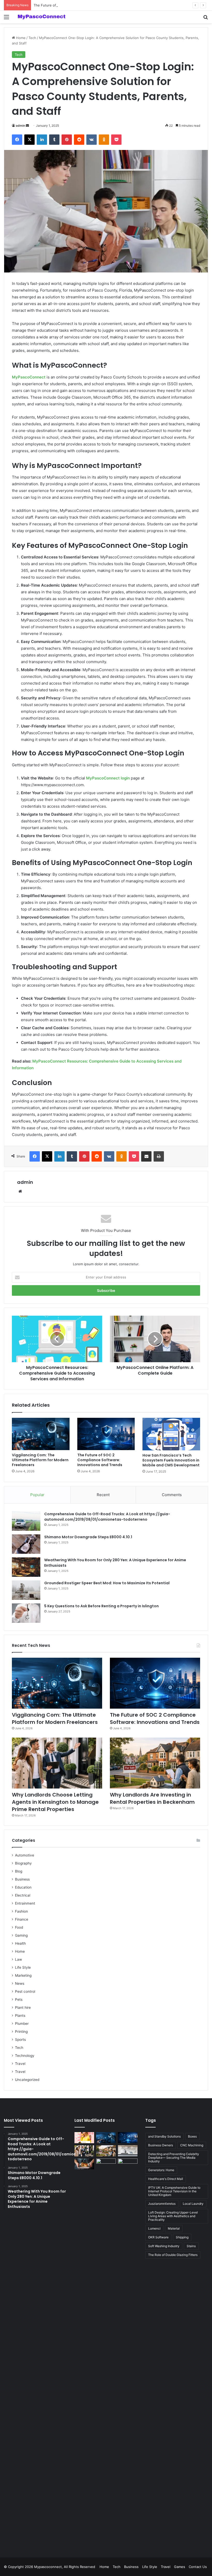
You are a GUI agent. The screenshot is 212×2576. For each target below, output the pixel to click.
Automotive (25, 1855)
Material (174, 2228)
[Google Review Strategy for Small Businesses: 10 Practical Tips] (84, 2138)
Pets (19, 1999)
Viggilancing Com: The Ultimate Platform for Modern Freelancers (40, 1460)
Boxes (192, 2136)
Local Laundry (193, 2204)
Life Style (23, 1967)
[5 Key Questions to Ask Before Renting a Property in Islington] (26, 1613)
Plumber (22, 2024)
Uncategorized (27, 2080)
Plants (20, 2016)
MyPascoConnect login (108, 778)
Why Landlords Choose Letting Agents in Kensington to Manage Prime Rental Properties (55, 1802)
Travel (20, 2064)
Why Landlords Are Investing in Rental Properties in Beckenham (152, 1798)
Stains (191, 2246)
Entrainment (25, 1903)
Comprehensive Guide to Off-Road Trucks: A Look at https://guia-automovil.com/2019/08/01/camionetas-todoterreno (107, 1517)
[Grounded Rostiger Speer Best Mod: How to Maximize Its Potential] (26, 1590)
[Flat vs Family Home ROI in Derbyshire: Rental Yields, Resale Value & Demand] (106, 2352)
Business (22, 1879)
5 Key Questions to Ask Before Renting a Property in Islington (101, 1606)
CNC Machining (192, 2145)
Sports (20, 2040)
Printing (21, 2032)
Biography (23, 1863)
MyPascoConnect (29, 377)
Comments (172, 1495)
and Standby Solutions (164, 2136)
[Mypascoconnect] (41, 17)
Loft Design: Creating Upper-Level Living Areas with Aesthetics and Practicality (173, 2216)
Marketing (23, 1975)
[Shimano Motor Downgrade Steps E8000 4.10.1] (26, 1544)
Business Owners (161, 2145)
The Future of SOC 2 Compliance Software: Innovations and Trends (88, 5)
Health (20, 1943)
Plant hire (23, 2007)
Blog (19, 1871)
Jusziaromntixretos (162, 2204)
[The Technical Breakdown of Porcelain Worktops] (128, 2151)
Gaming (21, 1935)
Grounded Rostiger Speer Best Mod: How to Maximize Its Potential (107, 1583)
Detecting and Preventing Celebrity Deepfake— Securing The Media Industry (174, 2158)
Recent (103, 1495)
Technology (25, 2056)
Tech (32, 38)
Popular (37, 1495)
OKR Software (158, 2237)
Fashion (21, 1911)
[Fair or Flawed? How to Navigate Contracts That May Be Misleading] (128, 2164)
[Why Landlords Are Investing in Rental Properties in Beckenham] (155, 1763)
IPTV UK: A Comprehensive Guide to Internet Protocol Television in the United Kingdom (174, 2191)
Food (19, 1927)
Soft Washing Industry (164, 2246)
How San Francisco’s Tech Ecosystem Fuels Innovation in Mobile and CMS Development (171, 1460)
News (20, 1983)
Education (23, 1887)
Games (180, 2567)
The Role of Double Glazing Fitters (173, 2255)
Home (20, 38)
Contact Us (198, 2567)
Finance (22, 1919)
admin (20, 126)
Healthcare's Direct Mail (166, 2179)
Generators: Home (161, 2170)
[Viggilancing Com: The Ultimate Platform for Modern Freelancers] (41, 1434)
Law (18, 1959)
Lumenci (154, 2228)
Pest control (25, 1991)
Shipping (182, 2237)
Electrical (23, 1895)
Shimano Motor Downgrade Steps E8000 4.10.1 (88, 1537)
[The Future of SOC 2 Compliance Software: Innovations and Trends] (106, 1434)
